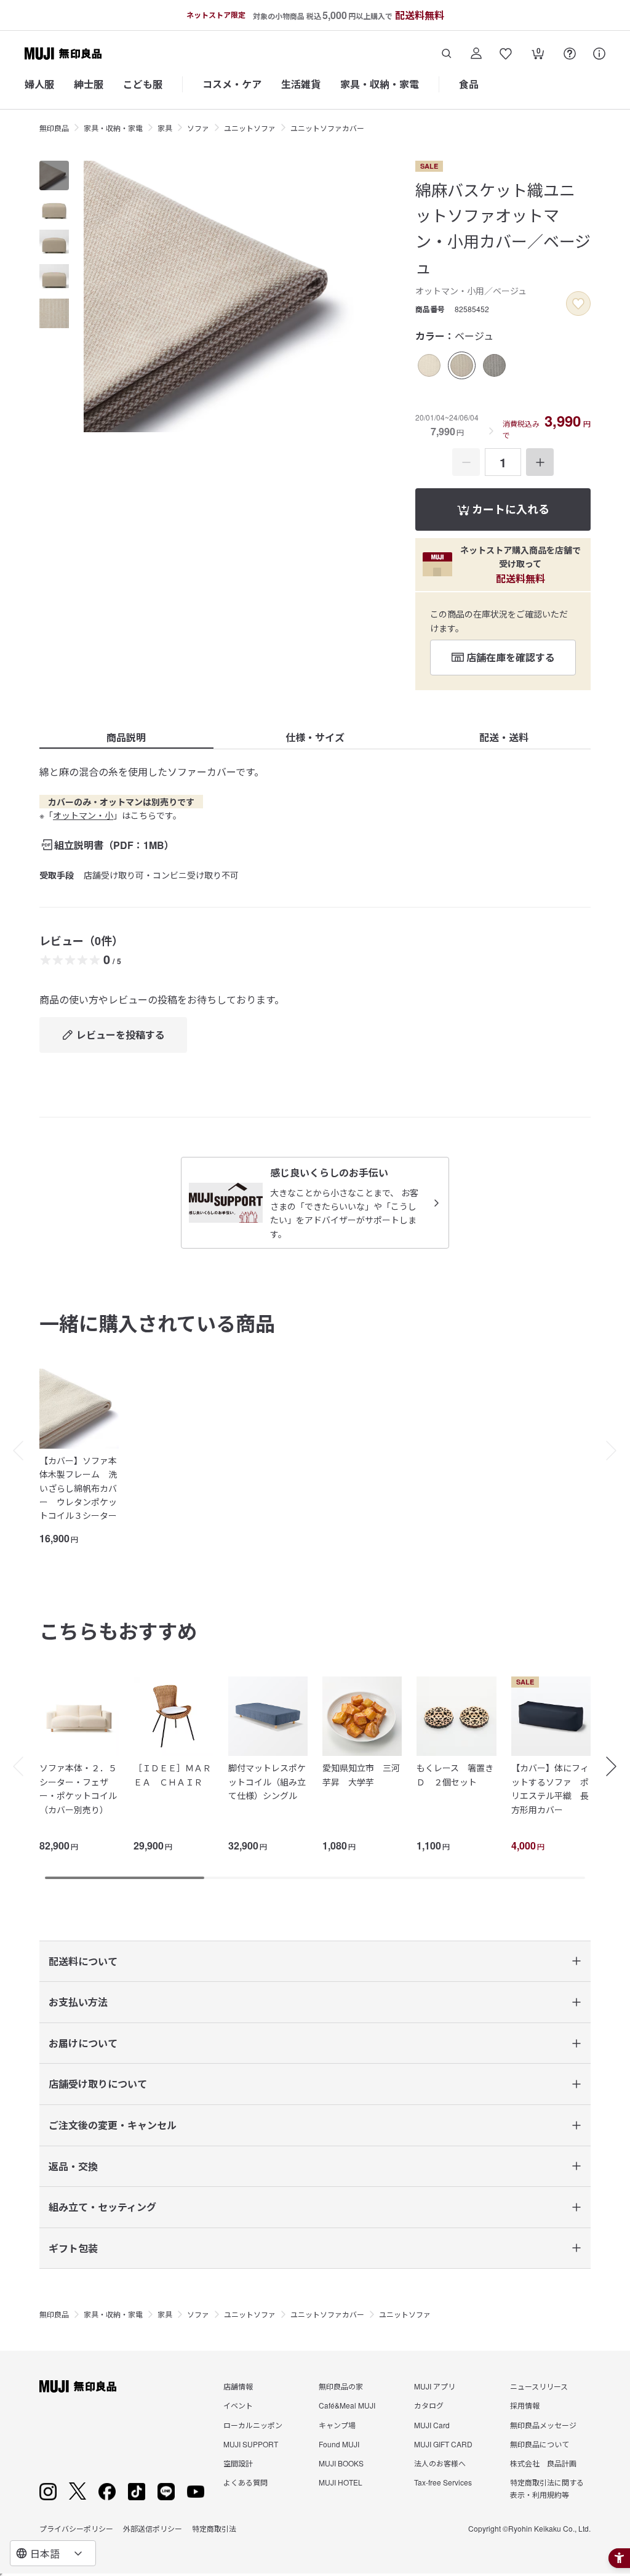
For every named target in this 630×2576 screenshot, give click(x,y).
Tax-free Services (443, 2482)
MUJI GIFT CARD (443, 2444)
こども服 (143, 84)
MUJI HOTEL (341, 2482)
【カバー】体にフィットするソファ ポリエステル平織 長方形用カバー (550, 1788)
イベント (238, 2405)
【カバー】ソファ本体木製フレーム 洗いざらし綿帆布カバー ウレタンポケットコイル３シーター (78, 1488)
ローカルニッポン (253, 2425)
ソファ (198, 128)
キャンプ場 (337, 2425)
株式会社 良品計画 (543, 2463)
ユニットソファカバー (327, 128)
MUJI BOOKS (341, 2463)
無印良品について (540, 2444)
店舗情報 (238, 2386)
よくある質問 (245, 2482)
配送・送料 (504, 737)
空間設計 (238, 2463)
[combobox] (53, 2553)
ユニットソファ (250, 128)
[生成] (429, 365)
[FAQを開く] (570, 54)
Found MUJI (339, 2444)
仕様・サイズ (315, 737)
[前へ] (12, 1451)
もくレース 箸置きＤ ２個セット (455, 1774)
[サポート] (599, 54)
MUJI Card (432, 2425)
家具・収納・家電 (380, 84)
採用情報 (525, 2405)
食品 (469, 84)
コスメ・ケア (232, 84)
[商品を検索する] (447, 54)
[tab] (54, 175)
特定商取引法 (214, 2528)
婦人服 (39, 84)
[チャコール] (494, 365)
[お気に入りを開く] (506, 54)
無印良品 (54, 128)
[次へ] (618, 1451)
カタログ (429, 2405)
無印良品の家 (341, 2386)
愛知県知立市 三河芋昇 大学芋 (361, 1774)
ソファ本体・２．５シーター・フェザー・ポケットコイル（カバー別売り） (78, 1788)
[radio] (429, 365)
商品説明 (126, 737)
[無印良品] (78, 2386)
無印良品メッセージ (543, 2425)
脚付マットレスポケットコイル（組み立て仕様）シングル (267, 1781)
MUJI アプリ (435, 2386)
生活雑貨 (301, 84)
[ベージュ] (462, 365)
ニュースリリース (539, 2386)
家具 (165, 128)
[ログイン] (476, 54)
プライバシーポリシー (76, 2528)
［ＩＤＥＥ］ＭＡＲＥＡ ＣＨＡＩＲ (172, 1774)
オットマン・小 (83, 815)
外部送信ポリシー (153, 2528)
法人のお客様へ (440, 2463)
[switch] (578, 304)
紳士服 (89, 84)
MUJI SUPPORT (251, 2444)
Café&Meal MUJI (347, 2405)
